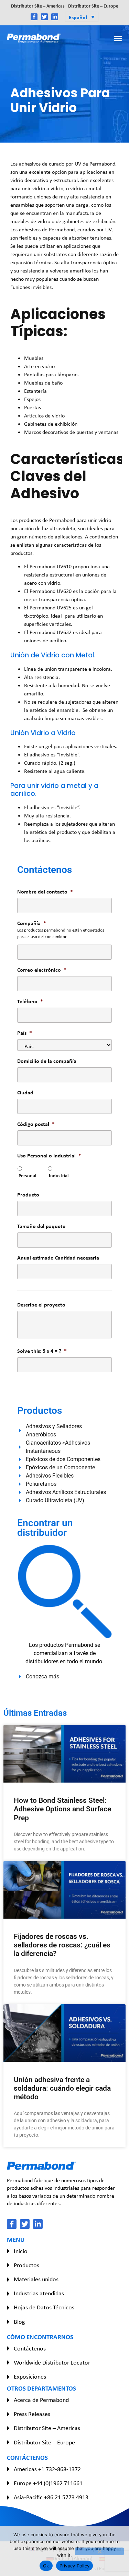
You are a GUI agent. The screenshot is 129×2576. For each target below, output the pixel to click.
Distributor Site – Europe (93, 6)
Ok (46, 2566)
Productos (26, 2265)
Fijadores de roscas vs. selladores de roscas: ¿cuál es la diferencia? (62, 1945)
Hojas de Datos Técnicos (44, 2307)
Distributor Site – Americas (38, 6)
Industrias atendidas (39, 2293)
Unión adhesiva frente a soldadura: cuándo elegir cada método (62, 2088)
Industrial (59, 1175)
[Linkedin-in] (55, 17)
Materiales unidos (36, 2279)
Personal (27, 1175)
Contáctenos (30, 2348)
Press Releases (32, 2414)
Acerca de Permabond (41, 2400)
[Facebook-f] (34, 17)
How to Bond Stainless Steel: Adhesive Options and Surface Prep (62, 1809)
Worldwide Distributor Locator (52, 2362)
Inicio (21, 2251)
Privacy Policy (75, 2566)
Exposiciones (30, 2377)
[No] (99, 2551)
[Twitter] (44, 17)
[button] (82, 17)
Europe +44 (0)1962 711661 (48, 2483)
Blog (19, 2322)
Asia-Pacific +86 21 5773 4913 (51, 2497)
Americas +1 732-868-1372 (47, 2469)
